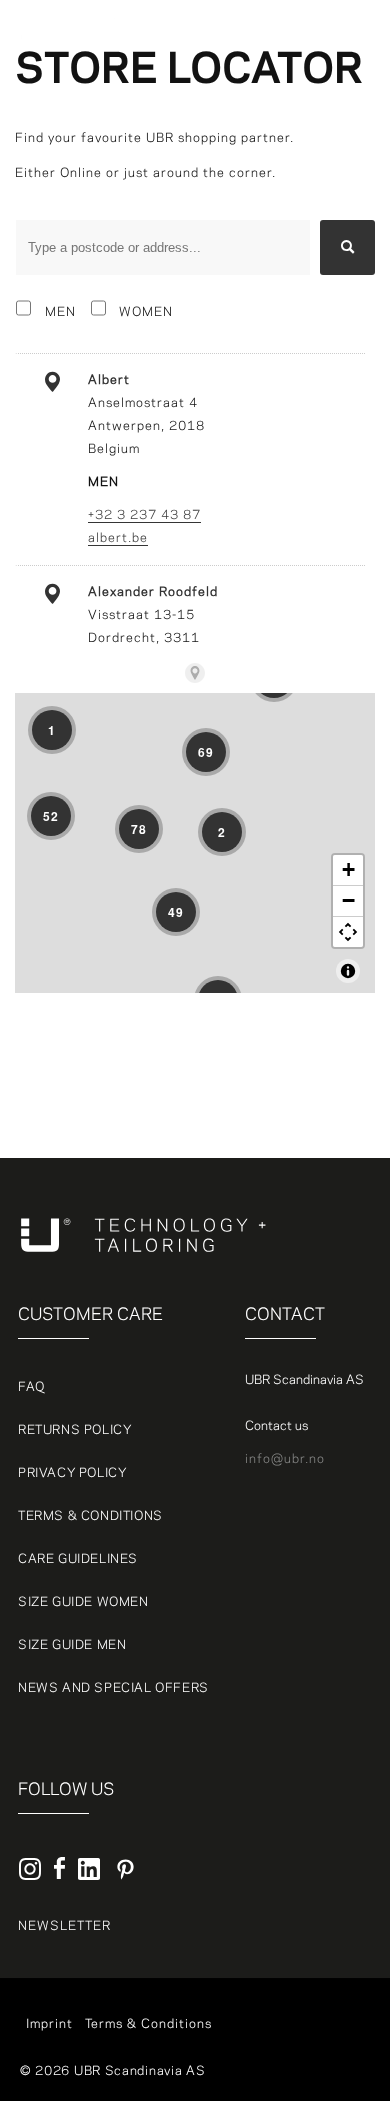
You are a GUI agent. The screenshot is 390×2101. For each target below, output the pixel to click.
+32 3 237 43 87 (144, 515)
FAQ (31, 1387)
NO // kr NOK (271, 127)
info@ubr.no (285, 1459)
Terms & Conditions (90, 1516)
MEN (60, 312)
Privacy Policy (72, 1473)
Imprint (49, 2024)
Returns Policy (75, 1430)
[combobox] (163, 247)
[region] (195, 843)
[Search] (347, 247)
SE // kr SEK (264, 28)
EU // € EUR (268, 104)
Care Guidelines (78, 1559)
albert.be (118, 538)
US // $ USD (268, 219)
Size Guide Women (83, 1602)
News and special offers (113, 1688)
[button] (340, 41)
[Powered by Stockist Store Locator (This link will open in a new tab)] (195, 673)
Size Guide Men (72, 1645)
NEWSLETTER (64, 1926)
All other (258, 58)
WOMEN (146, 312)
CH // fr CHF (270, 173)
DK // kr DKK (270, 81)
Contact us (276, 1426)
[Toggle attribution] (348, 971)
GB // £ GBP (268, 196)
